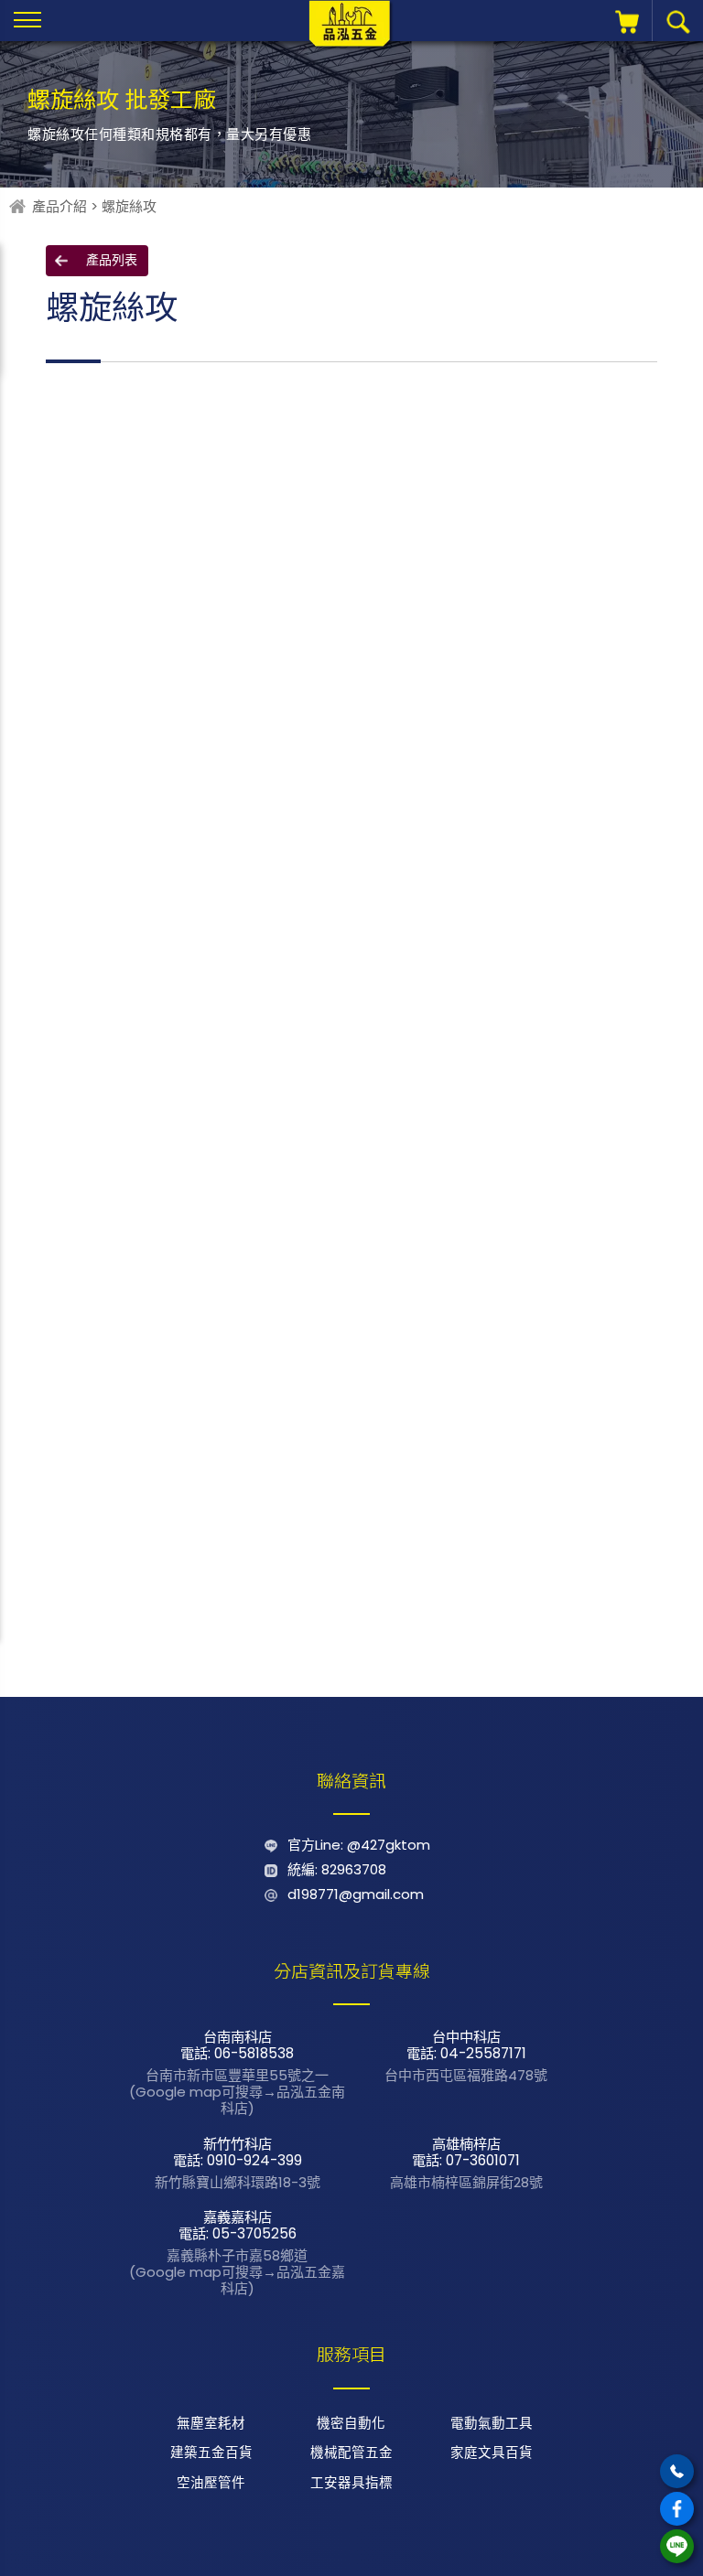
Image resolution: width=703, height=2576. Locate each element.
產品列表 (112, 260)
